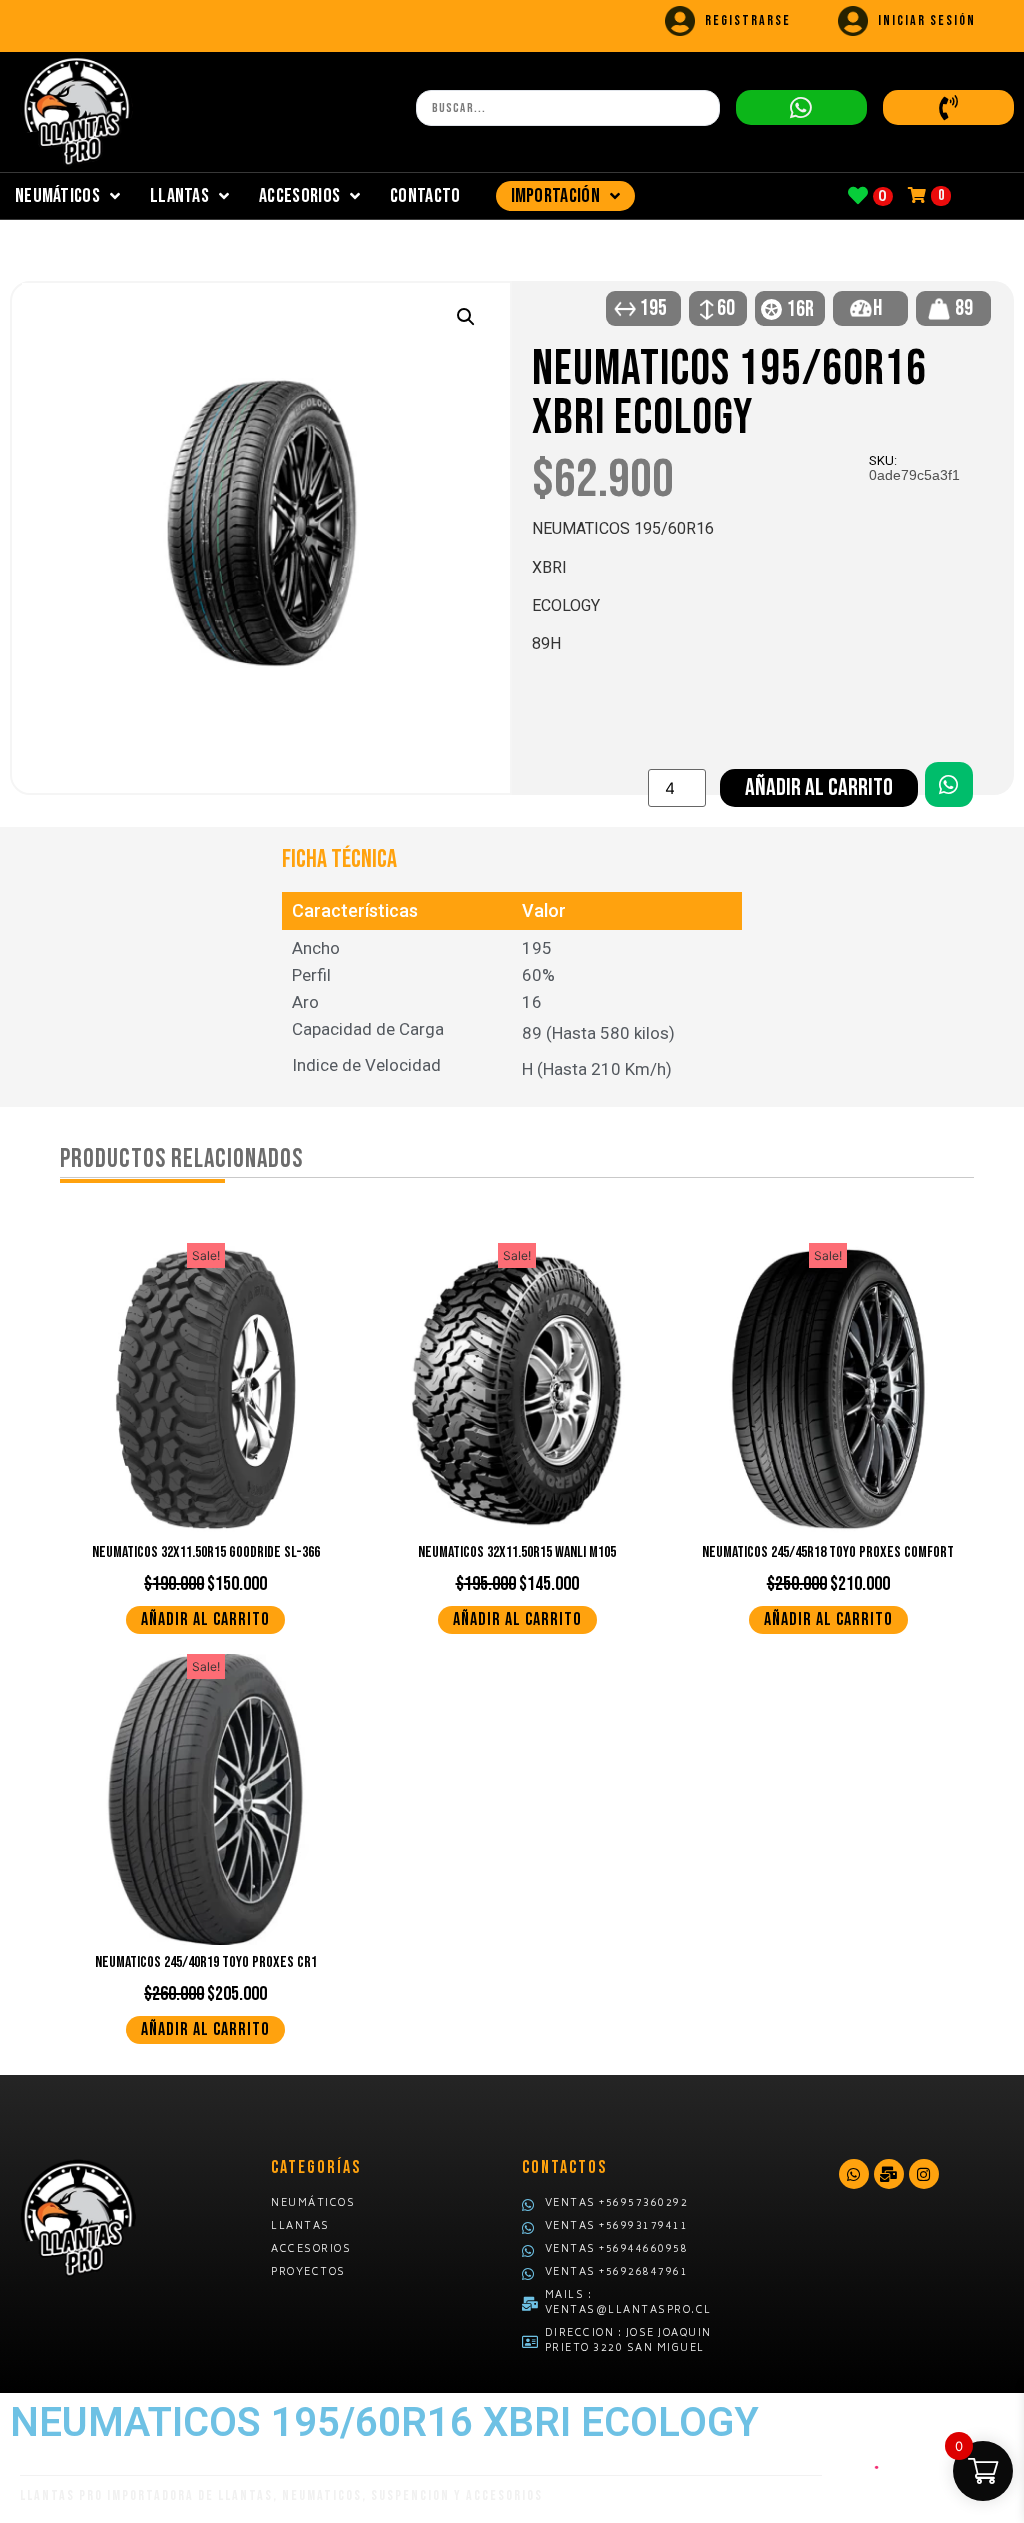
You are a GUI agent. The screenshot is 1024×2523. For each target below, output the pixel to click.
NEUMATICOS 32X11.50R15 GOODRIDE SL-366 (206, 1552)
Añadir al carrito (819, 787)
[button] (466, 317)
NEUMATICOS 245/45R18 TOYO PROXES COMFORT (828, 1552)
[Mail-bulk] (889, 2174)
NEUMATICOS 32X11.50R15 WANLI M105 (517, 1552)
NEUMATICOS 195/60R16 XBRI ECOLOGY (729, 394)
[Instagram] (924, 2174)
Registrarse (748, 20)
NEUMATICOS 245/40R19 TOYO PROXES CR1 (206, 1962)
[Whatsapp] (854, 2174)
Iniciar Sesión (927, 20)
